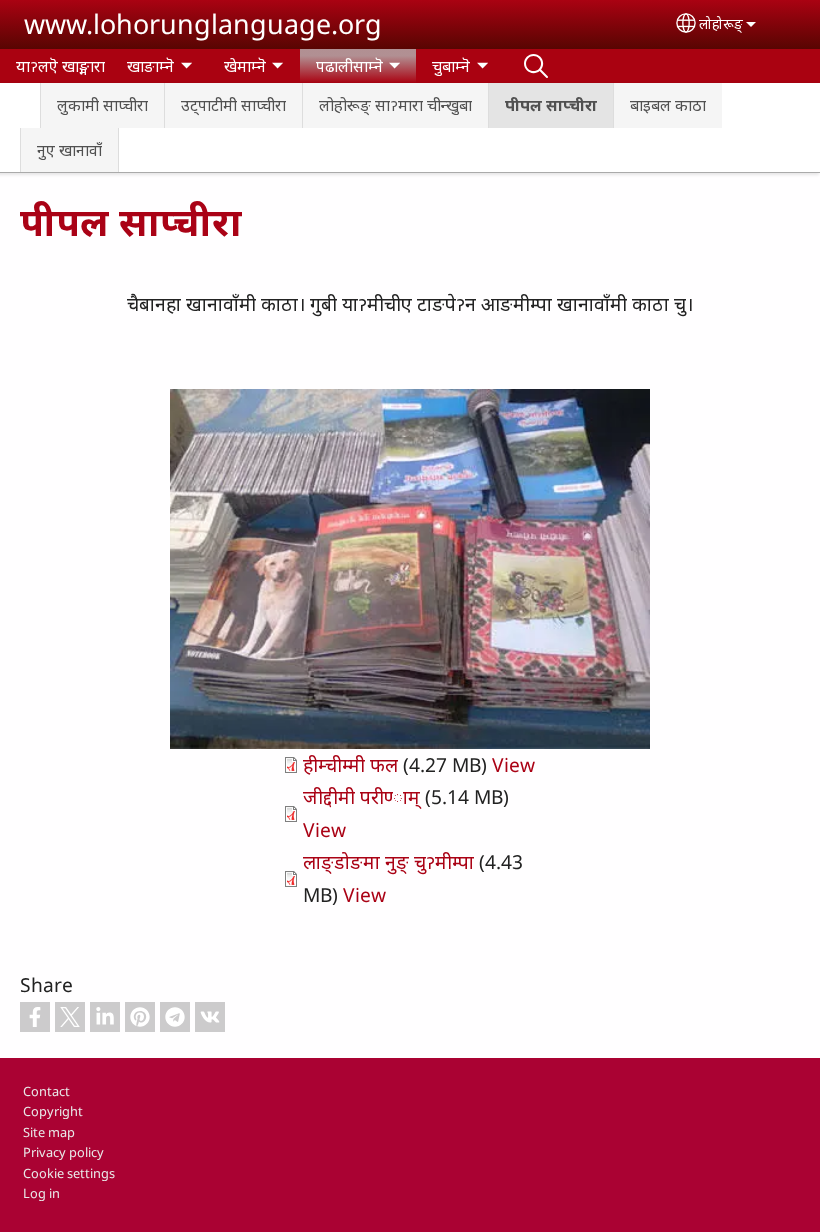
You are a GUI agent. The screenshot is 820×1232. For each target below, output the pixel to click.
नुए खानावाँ (69, 150)
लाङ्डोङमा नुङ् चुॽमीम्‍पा (388, 861)
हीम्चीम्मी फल (350, 764)
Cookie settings (69, 1173)
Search (536, 66)
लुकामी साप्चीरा (102, 105)
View (513, 764)
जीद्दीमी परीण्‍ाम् (361, 796)
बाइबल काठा (668, 105)
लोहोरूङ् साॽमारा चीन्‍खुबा (395, 105)
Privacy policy (63, 1152)
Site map (49, 1132)
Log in (41, 1193)
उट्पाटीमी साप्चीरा (233, 105)
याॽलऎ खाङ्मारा (60, 66)
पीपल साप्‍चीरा (551, 105)
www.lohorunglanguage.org (203, 23)
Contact (46, 1091)
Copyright (53, 1111)
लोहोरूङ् (721, 23)
